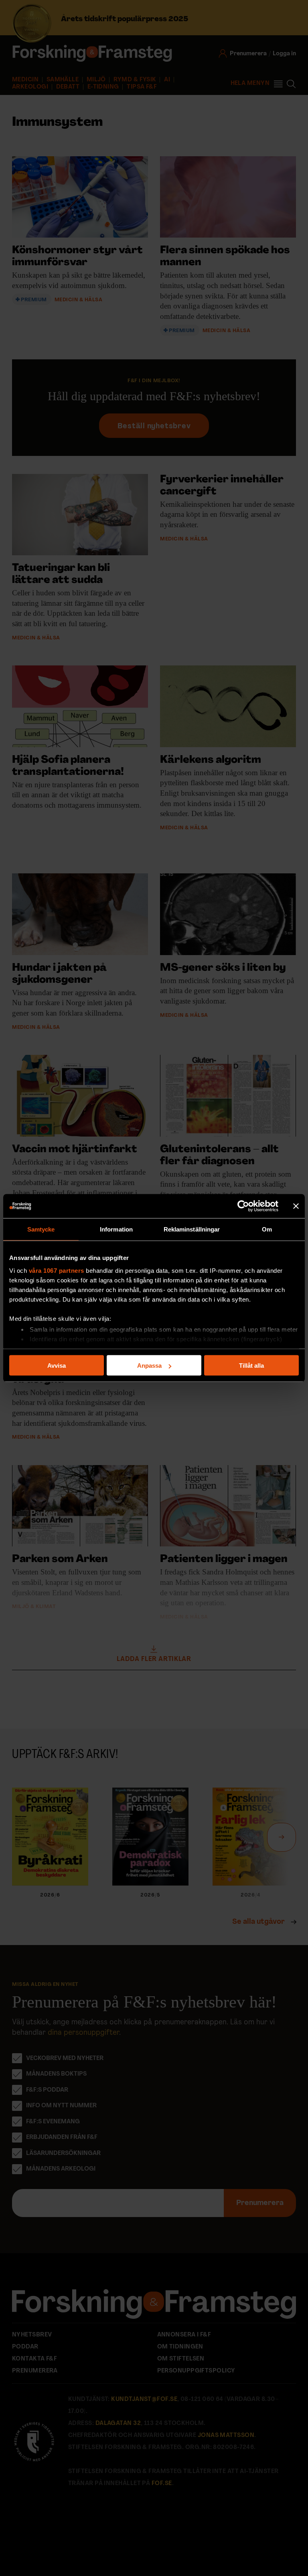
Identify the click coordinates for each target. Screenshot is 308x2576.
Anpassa (149, 1366)
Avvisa (57, 1366)
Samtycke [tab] (41, 1229)
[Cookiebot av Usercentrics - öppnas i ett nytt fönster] (243, 1206)
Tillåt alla (251, 1366)
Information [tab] (116, 1229)
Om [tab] (267, 1229)
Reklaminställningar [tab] (192, 1229)
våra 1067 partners (57, 1270)
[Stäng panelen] (296, 1206)
